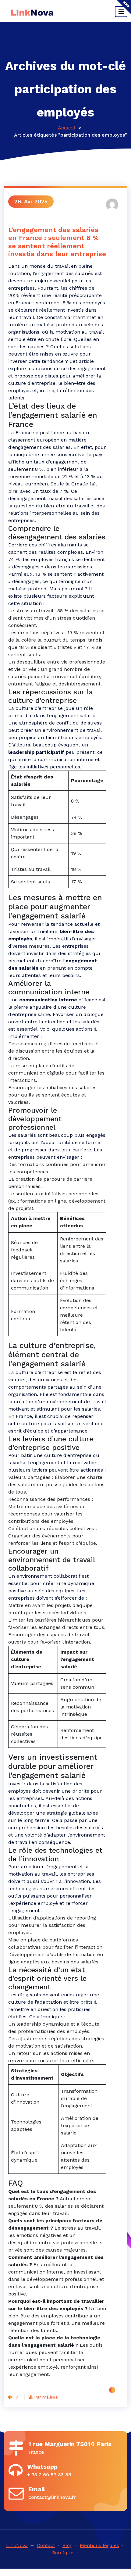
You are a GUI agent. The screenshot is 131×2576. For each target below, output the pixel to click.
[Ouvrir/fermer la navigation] (121, 12)
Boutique (63, 2553)
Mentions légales (99, 2545)
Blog (67, 2545)
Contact (46, 2545)
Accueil (67, 128)
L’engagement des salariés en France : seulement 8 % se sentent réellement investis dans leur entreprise (57, 242)
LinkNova (17, 2545)
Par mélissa (46, 2397)
